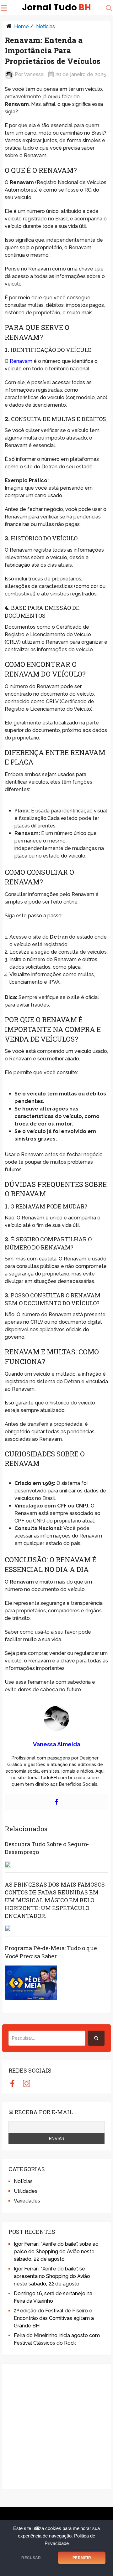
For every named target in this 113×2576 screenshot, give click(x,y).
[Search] (96, 2038)
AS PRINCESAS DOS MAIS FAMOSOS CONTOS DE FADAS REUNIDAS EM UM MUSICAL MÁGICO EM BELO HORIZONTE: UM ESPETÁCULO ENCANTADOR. (55, 1900)
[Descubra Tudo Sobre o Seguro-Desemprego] (8, 1865)
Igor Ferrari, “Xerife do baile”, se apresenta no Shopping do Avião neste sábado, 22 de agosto (52, 2276)
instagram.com (27, 2083)
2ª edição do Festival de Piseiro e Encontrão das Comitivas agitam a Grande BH (54, 2318)
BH (56, 8)
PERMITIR (82, 2558)
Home (22, 26)
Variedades (27, 2201)
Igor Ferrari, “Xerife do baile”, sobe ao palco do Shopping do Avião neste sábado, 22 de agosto (56, 2251)
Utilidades (26, 2191)
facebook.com (12, 2083)
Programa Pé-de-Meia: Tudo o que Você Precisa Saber (51, 1952)
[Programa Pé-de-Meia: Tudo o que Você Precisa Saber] (31, 1983)
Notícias (46, 26)
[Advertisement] (56, 2426)
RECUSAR (31, 2558)
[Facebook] (56, 1802)
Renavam (21, 361)
